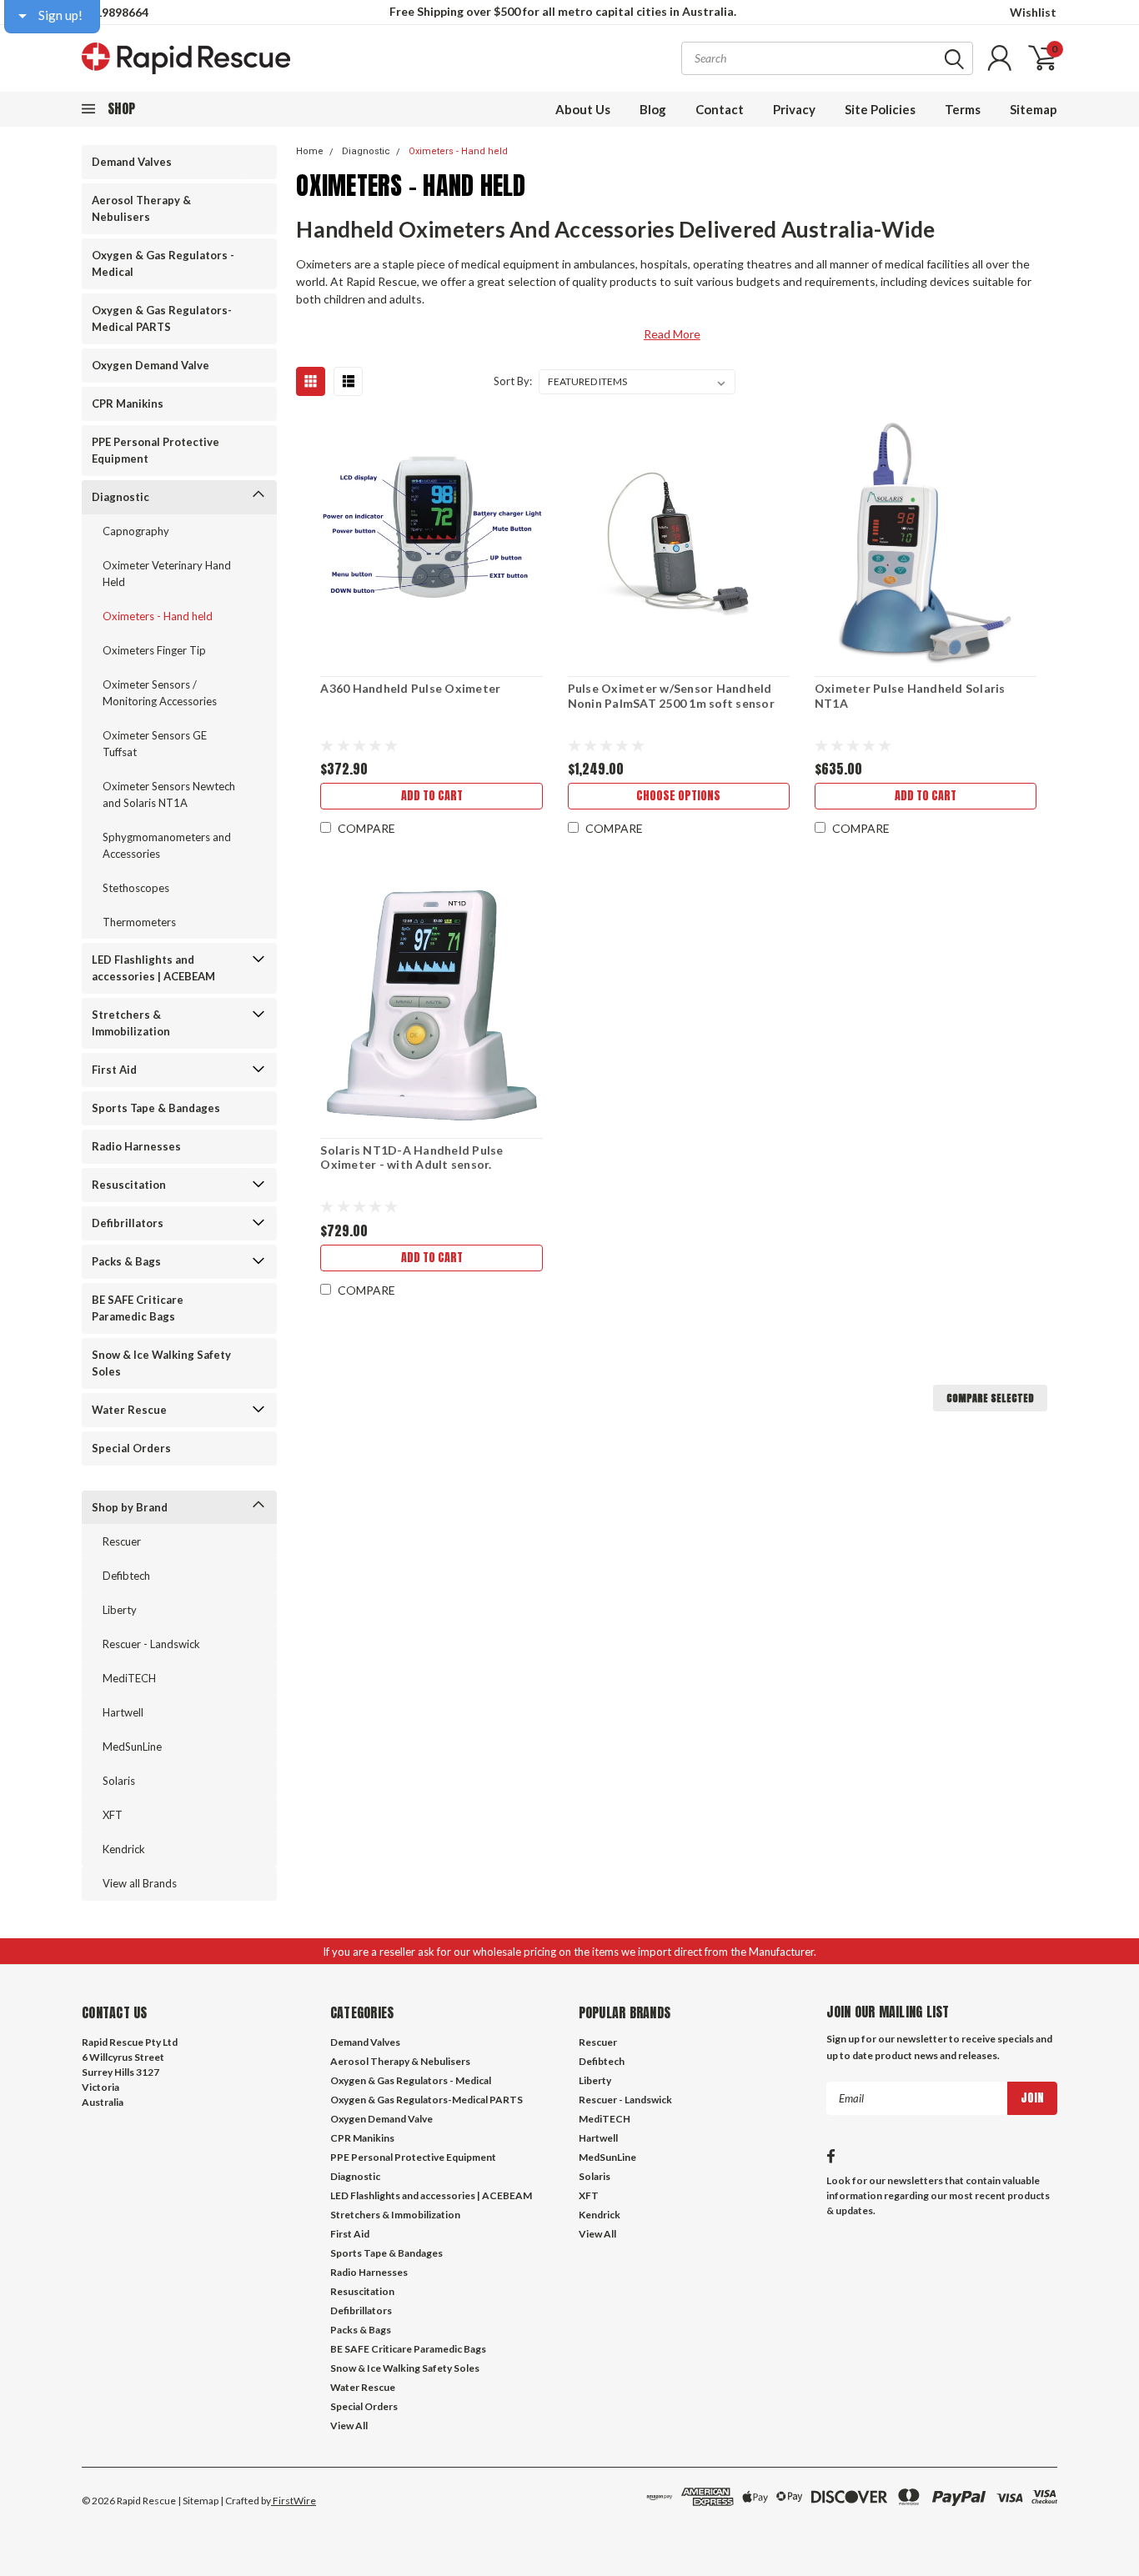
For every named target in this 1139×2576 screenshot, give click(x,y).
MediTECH (129, 1678)
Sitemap (1034, 109)
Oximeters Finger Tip (154, 650)
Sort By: (513, 381)
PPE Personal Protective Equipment (156, 450)
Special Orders (131, 1448)
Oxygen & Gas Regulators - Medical (163, 263)
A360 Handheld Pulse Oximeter (410, 688)
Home (310, 151)
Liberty (120, 1610)
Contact (720, 109)
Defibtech (126, 1576)
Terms (963, 109)
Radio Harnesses (136, 1146)
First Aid (114, 1070)
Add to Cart (432, 796)
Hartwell (123, 1712)
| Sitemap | (201, 2501)
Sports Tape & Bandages (156, 1108)
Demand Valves (132, 162)
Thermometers (139, 922)
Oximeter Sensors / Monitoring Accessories (160, 693)
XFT (113, 1815)
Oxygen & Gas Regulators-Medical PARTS (162, 318)
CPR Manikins (128, 403)
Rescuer (122, 1541)
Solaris (119, 1781)
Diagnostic (120, 497)
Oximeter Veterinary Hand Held (167, 574)
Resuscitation (129, 1185)
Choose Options (678, 796)
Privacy (794, 109)
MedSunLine (132, 1747)
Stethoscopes (136, 888)
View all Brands (140, 1883)
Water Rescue (129, 1410)
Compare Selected (990, 1398)
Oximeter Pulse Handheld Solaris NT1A (910, 696)
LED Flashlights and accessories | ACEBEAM (153, 968)
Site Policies (880, 109)
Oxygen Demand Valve (151, 365)
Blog (653, 109)
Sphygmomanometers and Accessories (167, 845)
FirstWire (294, 2501)
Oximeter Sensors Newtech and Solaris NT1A (169, 794)
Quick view (432, 542)
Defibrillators (128, 1223)
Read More (672, 334)
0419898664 (115, 12)
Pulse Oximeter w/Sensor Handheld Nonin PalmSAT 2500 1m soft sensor (671, 696)
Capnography (136, 531)
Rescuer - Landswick (151, 1644)
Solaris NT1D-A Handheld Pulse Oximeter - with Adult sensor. (411, 1158)
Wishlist (1033, 12)
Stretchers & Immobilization (131, 1023)
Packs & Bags (126, 1261)
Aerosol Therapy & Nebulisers (141, 208)
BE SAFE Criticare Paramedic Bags (138, 1308)
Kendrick (124, 1849)
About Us (583, 109)
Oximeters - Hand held (158, 616)
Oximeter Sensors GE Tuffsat (155, 744)
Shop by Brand (130, 1507)
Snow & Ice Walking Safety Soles (161, 1363)
